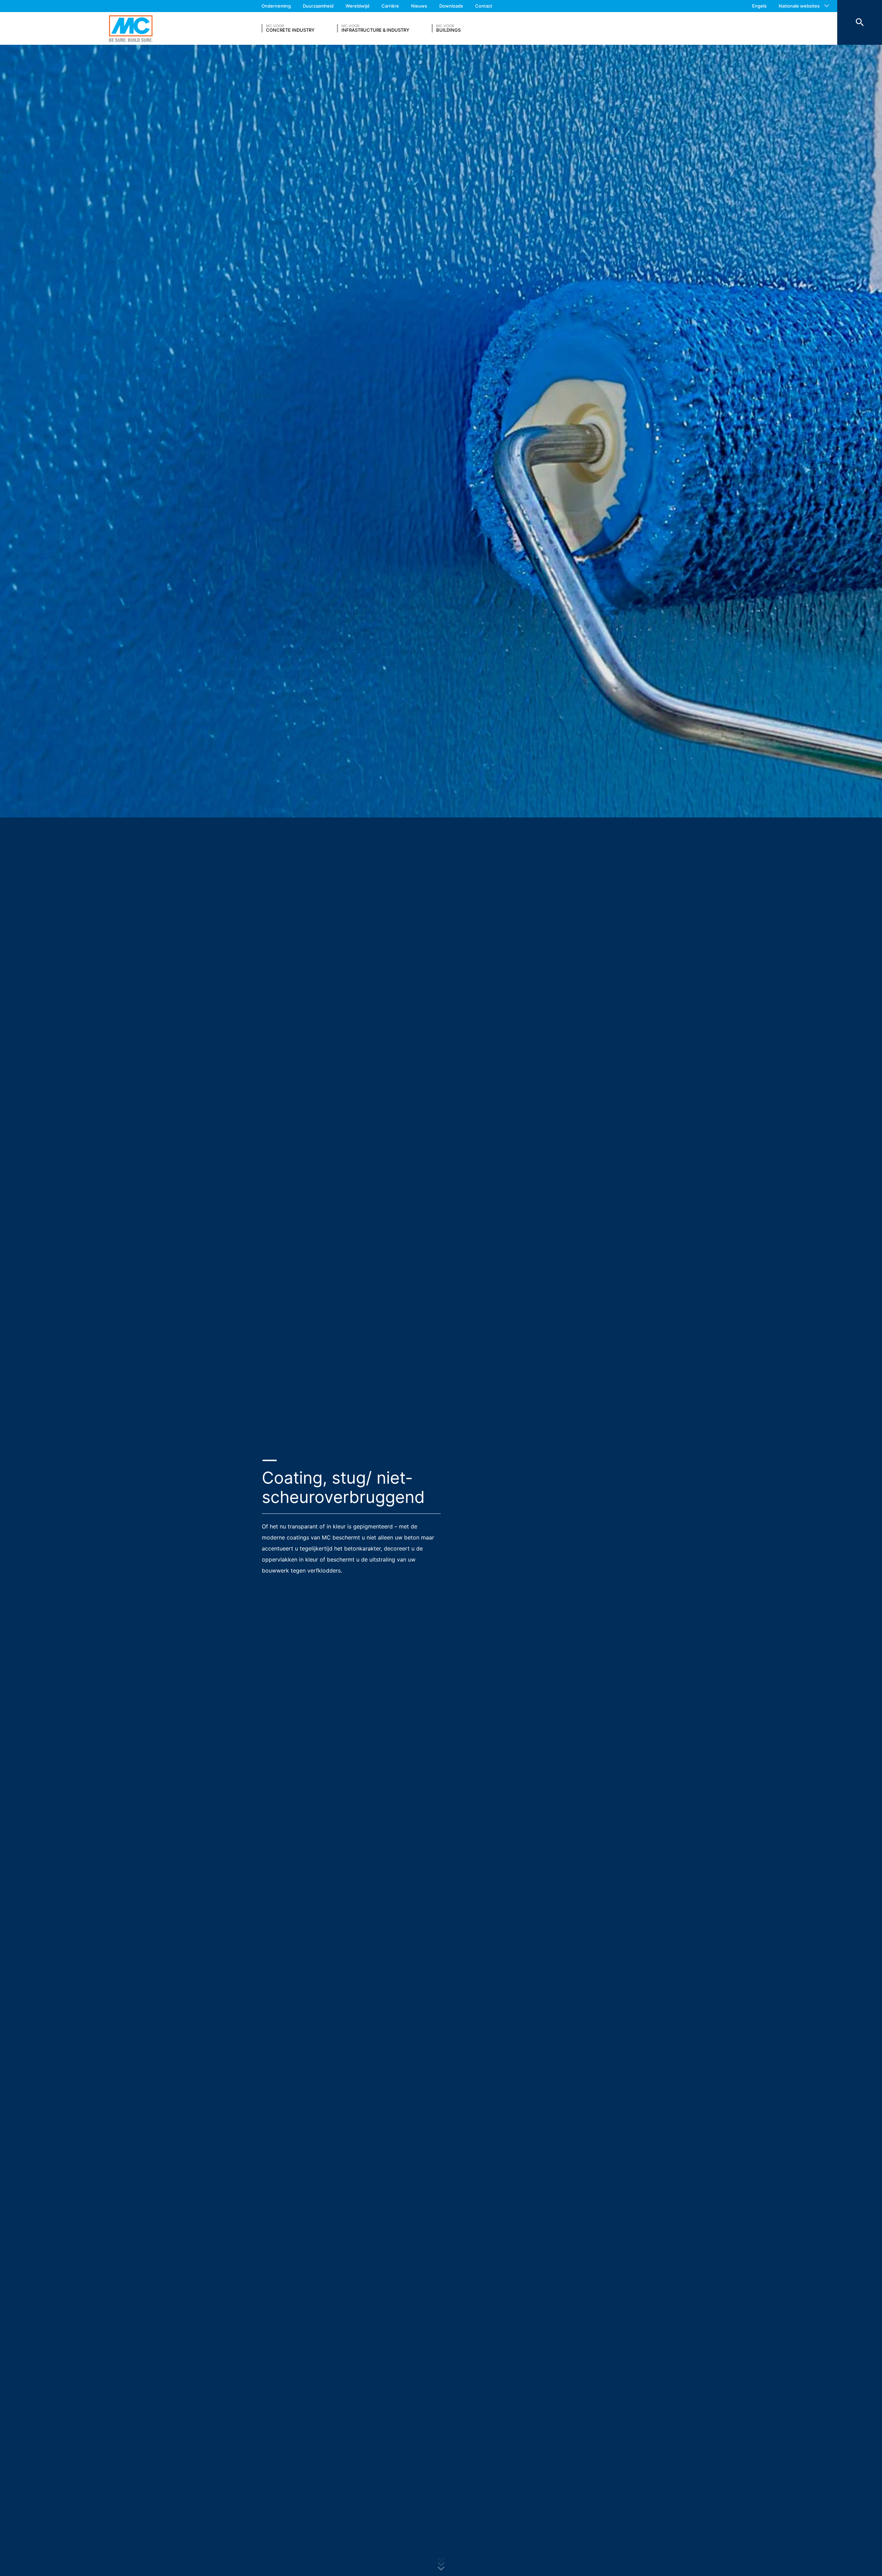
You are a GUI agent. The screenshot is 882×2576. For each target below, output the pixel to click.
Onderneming (276, 6)
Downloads (451, 6)
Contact (484, 6)
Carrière (390, 6)
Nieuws (419, 6)
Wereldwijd (357, 6)
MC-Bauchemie (131, 28)
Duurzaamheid (318, 6)
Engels (759, 6)
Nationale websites (799, 6)
